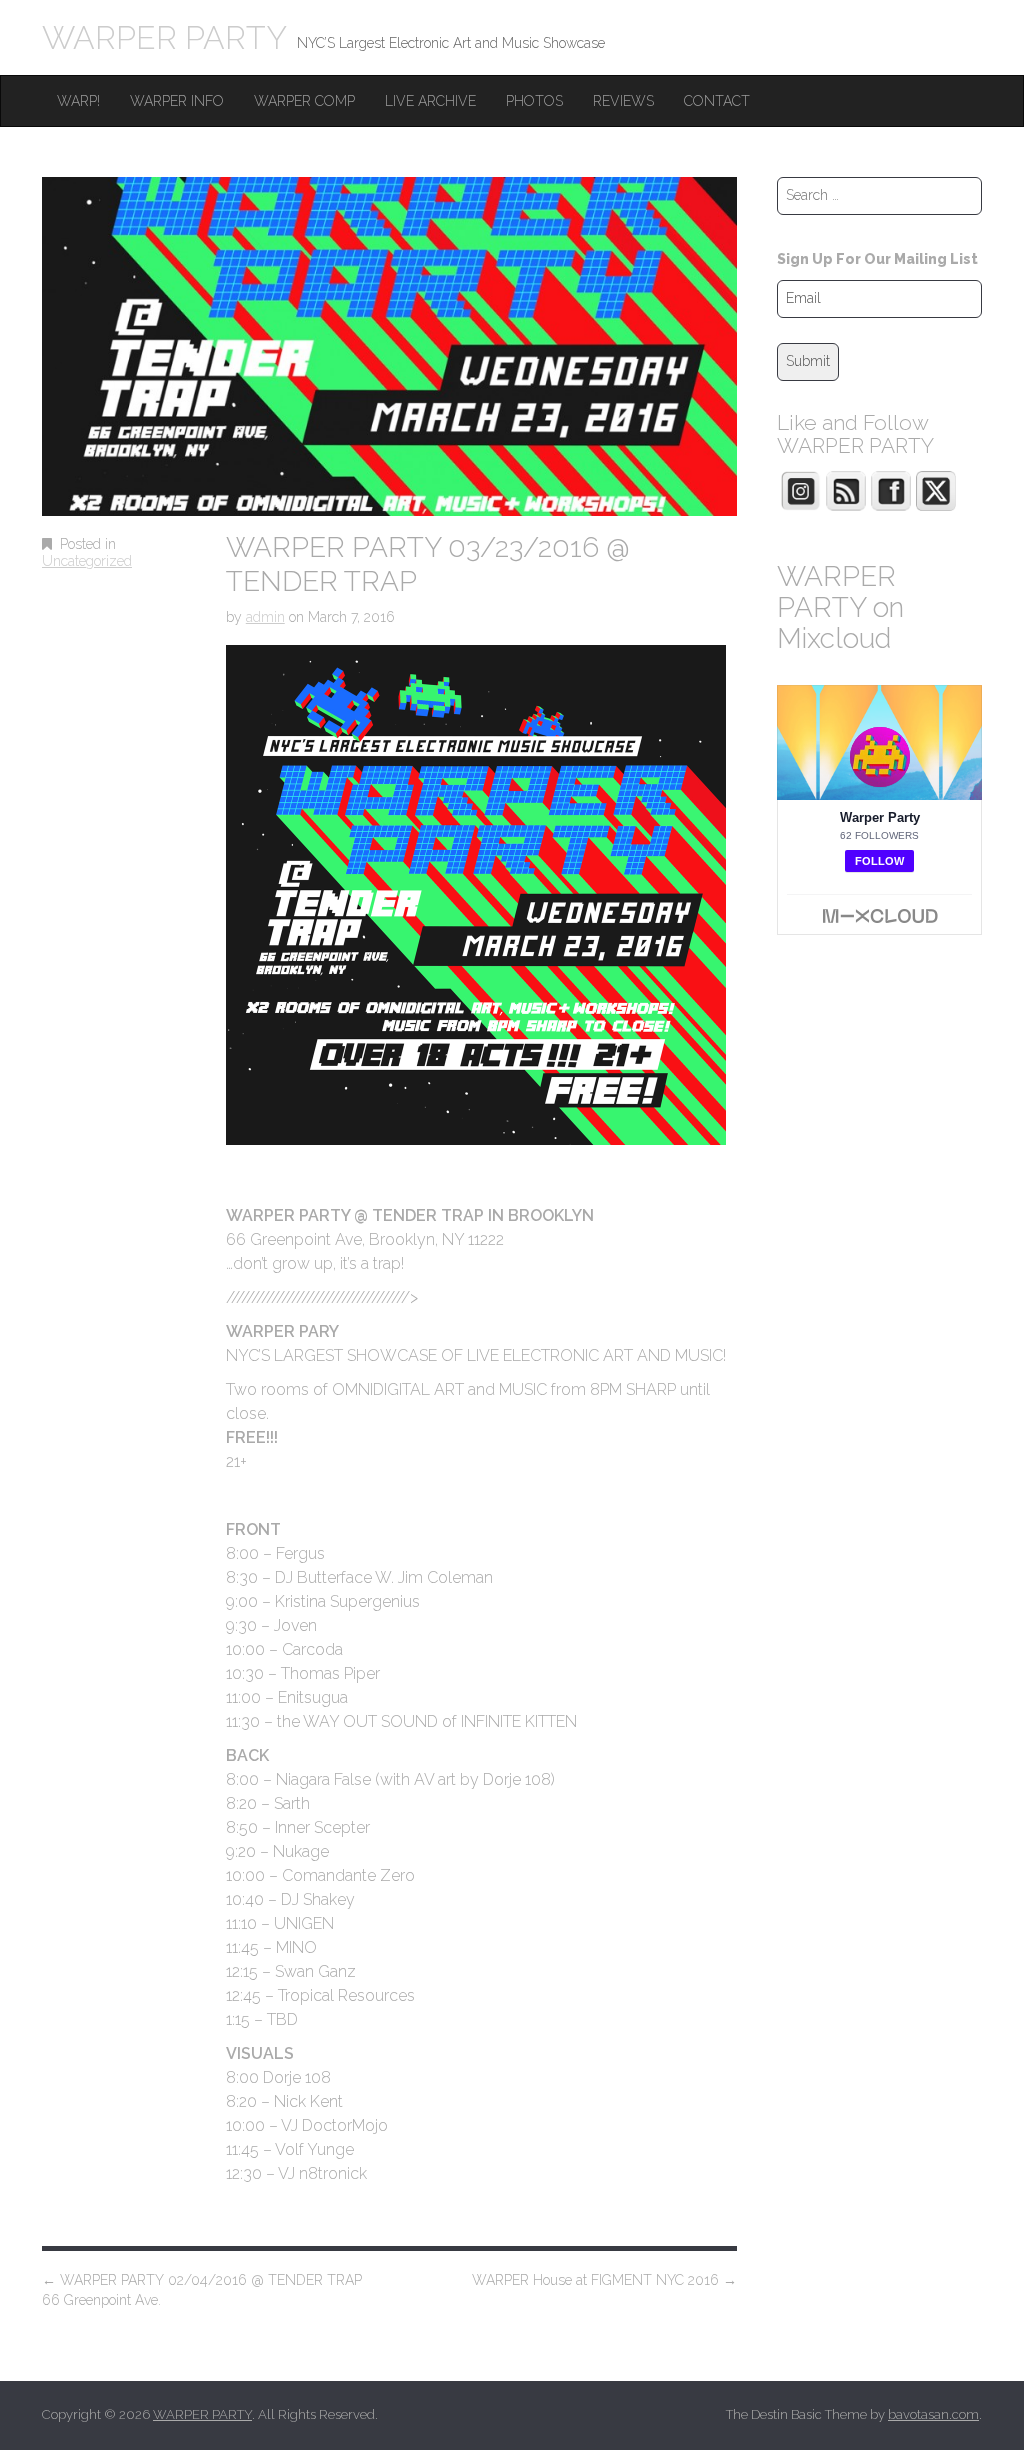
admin (265, 617)
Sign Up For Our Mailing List (877, 259)
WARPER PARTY (164, 37)
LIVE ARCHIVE (430, 101)
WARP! (78, 101)
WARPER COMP (304, 101)
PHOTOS (534, 101)
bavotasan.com (933, 2414)
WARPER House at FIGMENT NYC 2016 (604, 2280)
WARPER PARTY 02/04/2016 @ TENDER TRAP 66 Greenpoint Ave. (202, 2290)
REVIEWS (623, 101)
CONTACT (717, 101)
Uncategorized (87, 561)
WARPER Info (177, 101)
